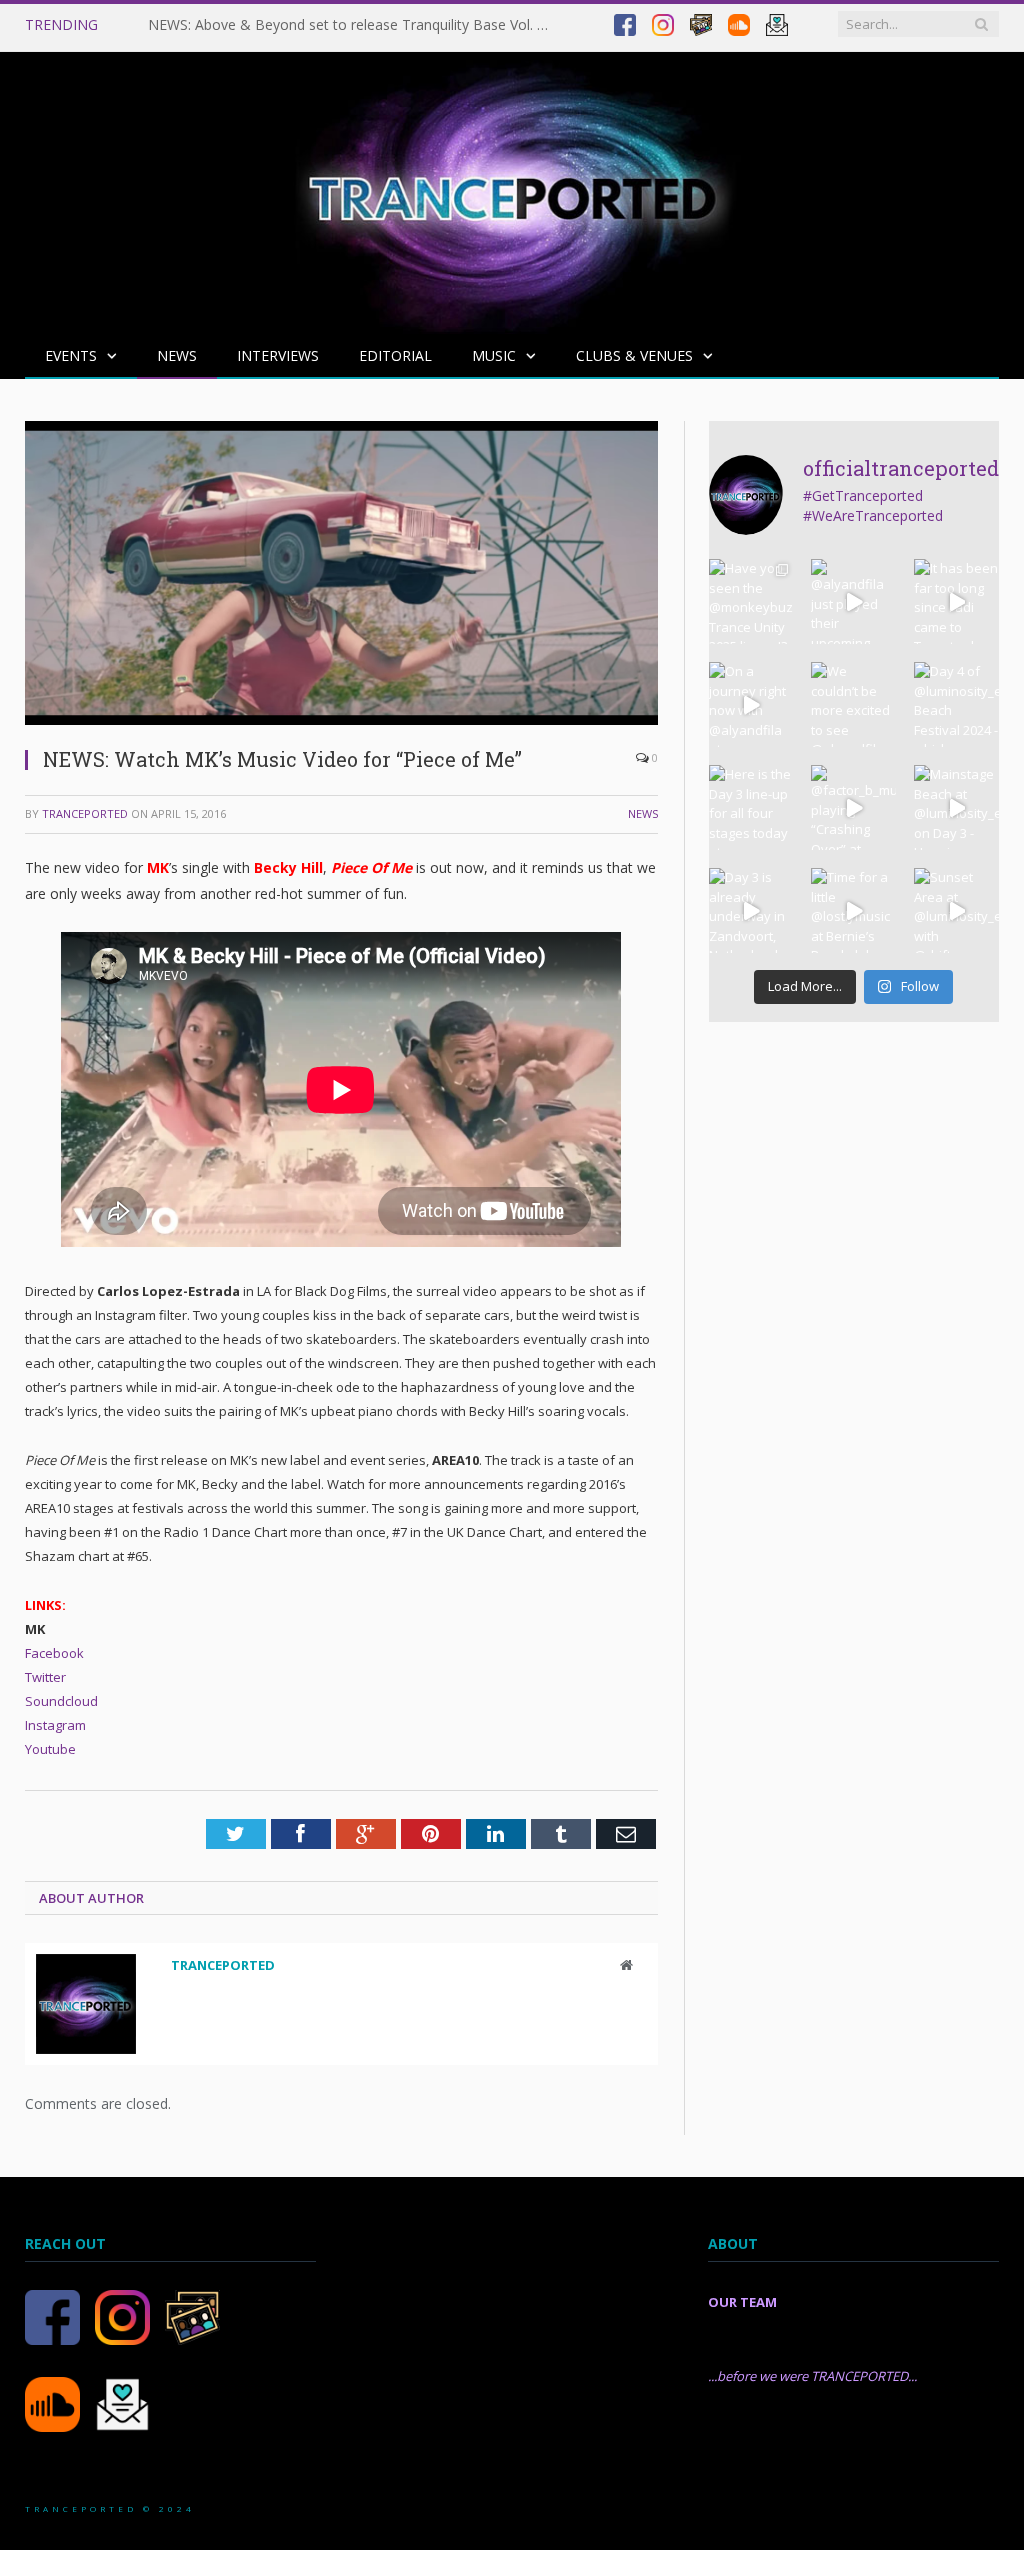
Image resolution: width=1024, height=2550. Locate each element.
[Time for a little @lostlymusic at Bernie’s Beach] (853, 910)
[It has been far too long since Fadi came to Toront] (956, 601)
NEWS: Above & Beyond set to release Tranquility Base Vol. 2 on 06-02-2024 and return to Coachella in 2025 (353, 25)
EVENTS (71, 355)
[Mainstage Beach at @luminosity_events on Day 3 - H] (956, 807)
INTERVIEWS (278, 355)
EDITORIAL (395, 355)
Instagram (55, 1725)
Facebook (54, 1653)
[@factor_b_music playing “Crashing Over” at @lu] (853, 807)
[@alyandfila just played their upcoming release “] (853, 601)
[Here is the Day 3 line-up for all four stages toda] (751, 807)
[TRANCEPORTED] (512, 188)
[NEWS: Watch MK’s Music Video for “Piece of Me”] (341, 719)
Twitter (45, 1677)
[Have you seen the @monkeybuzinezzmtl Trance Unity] (751, 601)
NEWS (177, 355)
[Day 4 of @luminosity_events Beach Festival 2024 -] (956, 704)
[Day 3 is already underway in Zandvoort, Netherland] (751, 910)
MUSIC (494, 355)
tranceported (85, 813)
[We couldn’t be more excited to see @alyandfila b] (853, 704)
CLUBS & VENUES (634, 355)
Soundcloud (61, 1701)
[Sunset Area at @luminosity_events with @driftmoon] (956, 910)
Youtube (50, 1749)
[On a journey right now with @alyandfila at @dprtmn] (751, 704)
